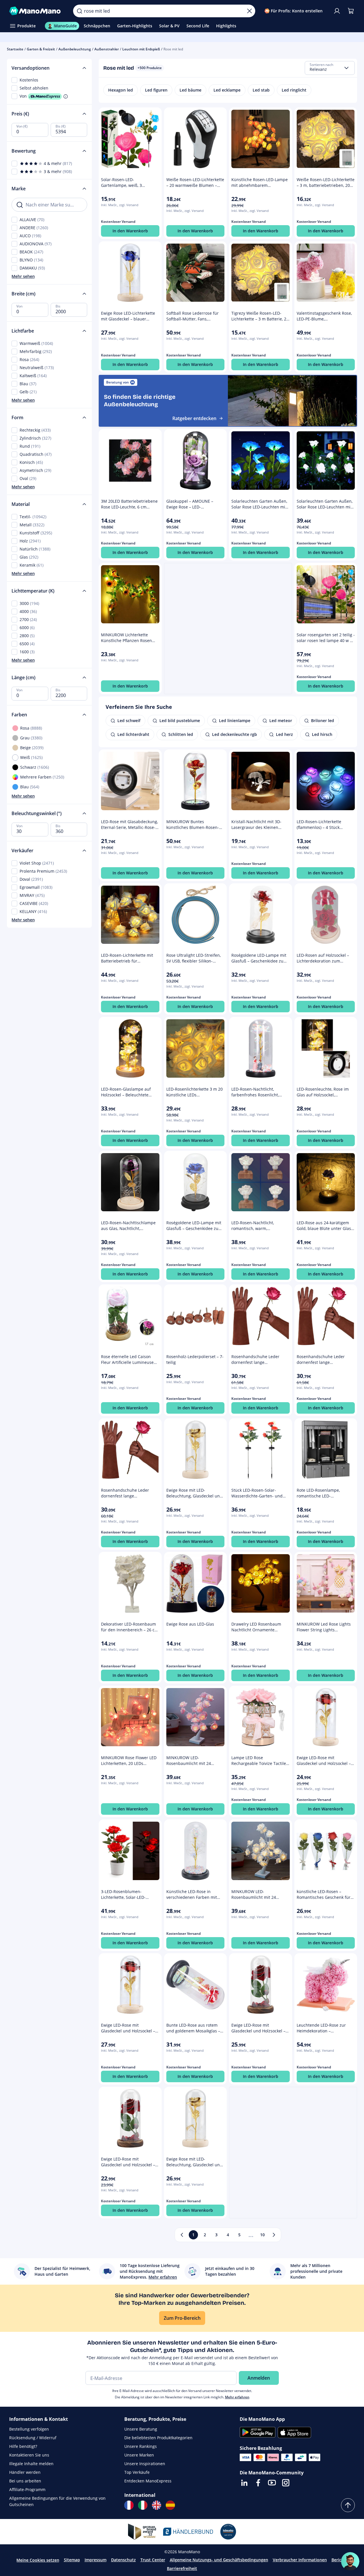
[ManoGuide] (350, 2561)
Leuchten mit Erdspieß (141, 49)
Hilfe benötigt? (23, 2446)
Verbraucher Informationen (300, 2560)
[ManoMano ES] (170, 2505)
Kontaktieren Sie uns (29, 2455)
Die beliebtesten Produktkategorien (158, 2438)
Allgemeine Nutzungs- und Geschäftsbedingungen (219, 2560)
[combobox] (330, 68)
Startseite (15, 49)
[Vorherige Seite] (182, 2235)
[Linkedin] (244, 2483)
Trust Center (153, 2560)
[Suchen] (79, 11)
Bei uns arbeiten (25, 2481)
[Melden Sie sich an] (337, 11)
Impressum (96, 2560)
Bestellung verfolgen (29, 2429)
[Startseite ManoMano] (37, 11)
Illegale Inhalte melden (31, 2464)
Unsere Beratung (141, 2429)
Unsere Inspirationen (145, 2464)
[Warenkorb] (351, 11)
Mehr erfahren (237, 2397)
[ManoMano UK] (157, 2505)
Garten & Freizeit (41, 49)
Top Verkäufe (137, 2472)
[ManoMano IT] (143, 2505)
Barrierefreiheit (182, 2568)
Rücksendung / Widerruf (33, 2438)
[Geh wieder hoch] (348, 2505)
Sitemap (72, 2560)
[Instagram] (286, 2483)
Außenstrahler (107, 49)
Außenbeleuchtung (75, 49)
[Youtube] (272, 2483)
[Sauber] (249, 11)
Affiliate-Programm (27, 2489)
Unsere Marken (139, 2455)
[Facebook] (258, 2483)
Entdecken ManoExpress (148, 2481)
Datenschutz (123, 2560)
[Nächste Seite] (274, 2235)
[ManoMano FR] (129, 2505)
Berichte (340, 2560)
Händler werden (25, 2472)
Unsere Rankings (141, 2446)
